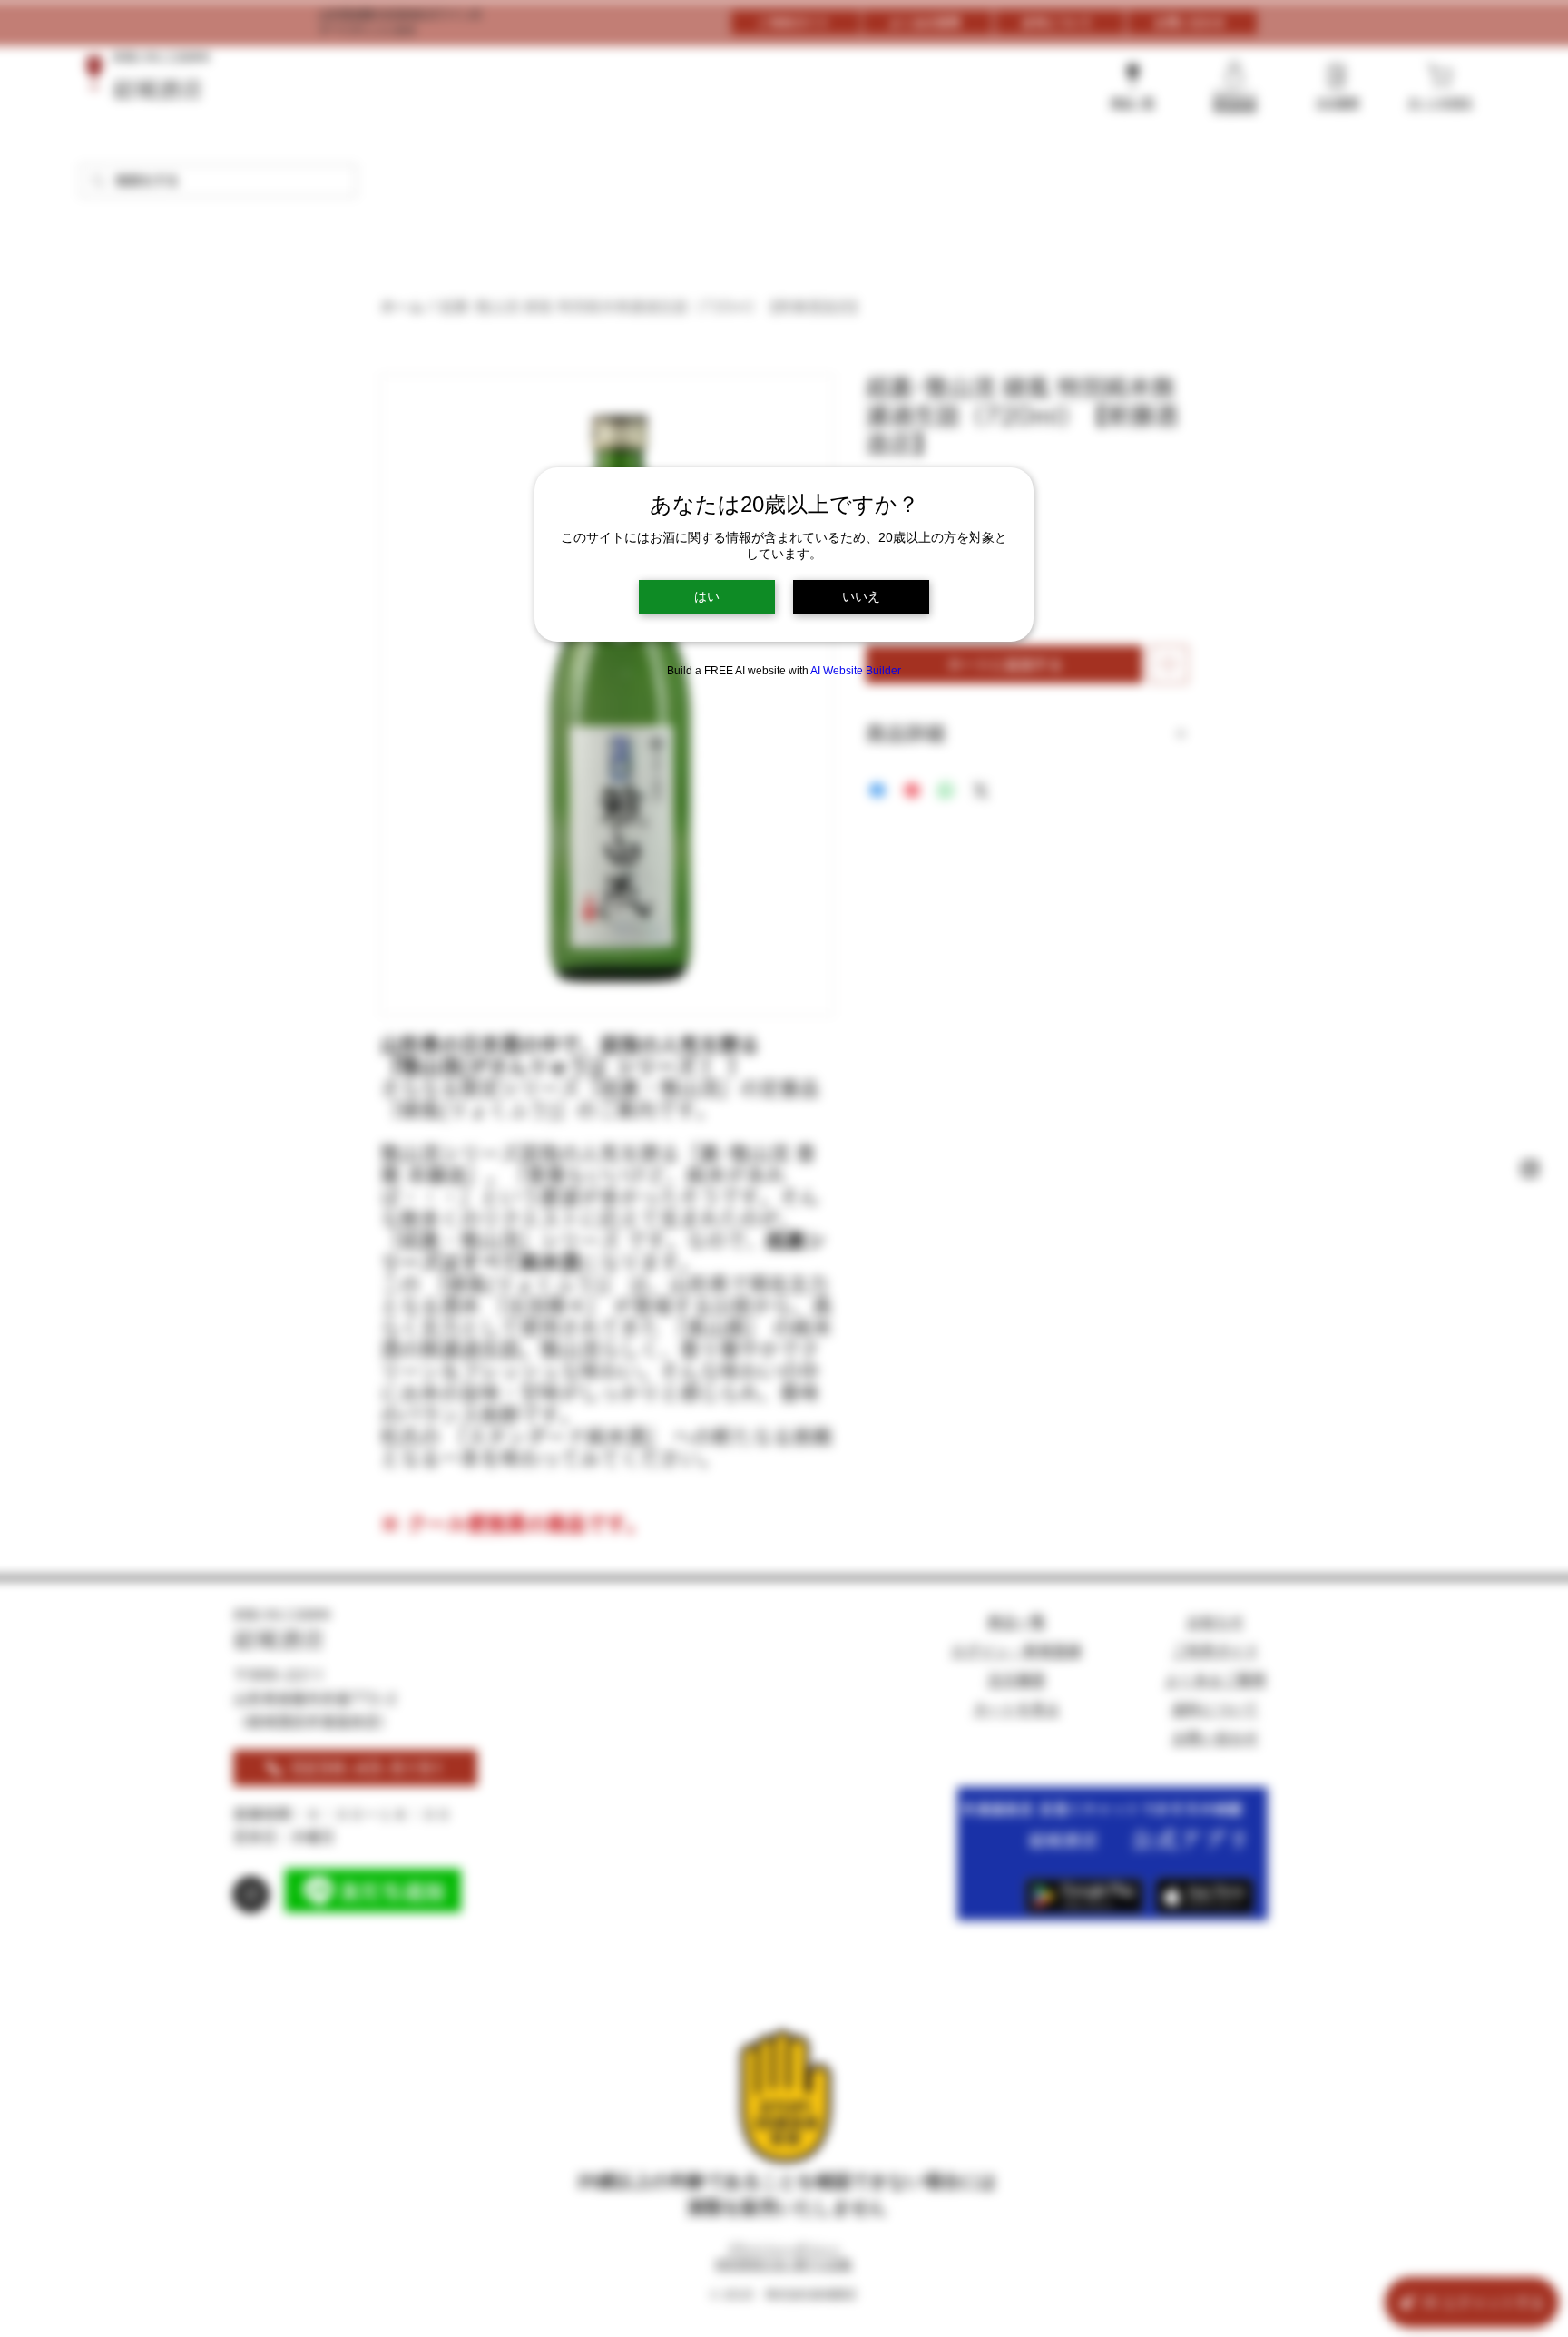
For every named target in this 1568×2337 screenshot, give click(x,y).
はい (707, 596)
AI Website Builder (856, 671)
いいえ (861, 596)
